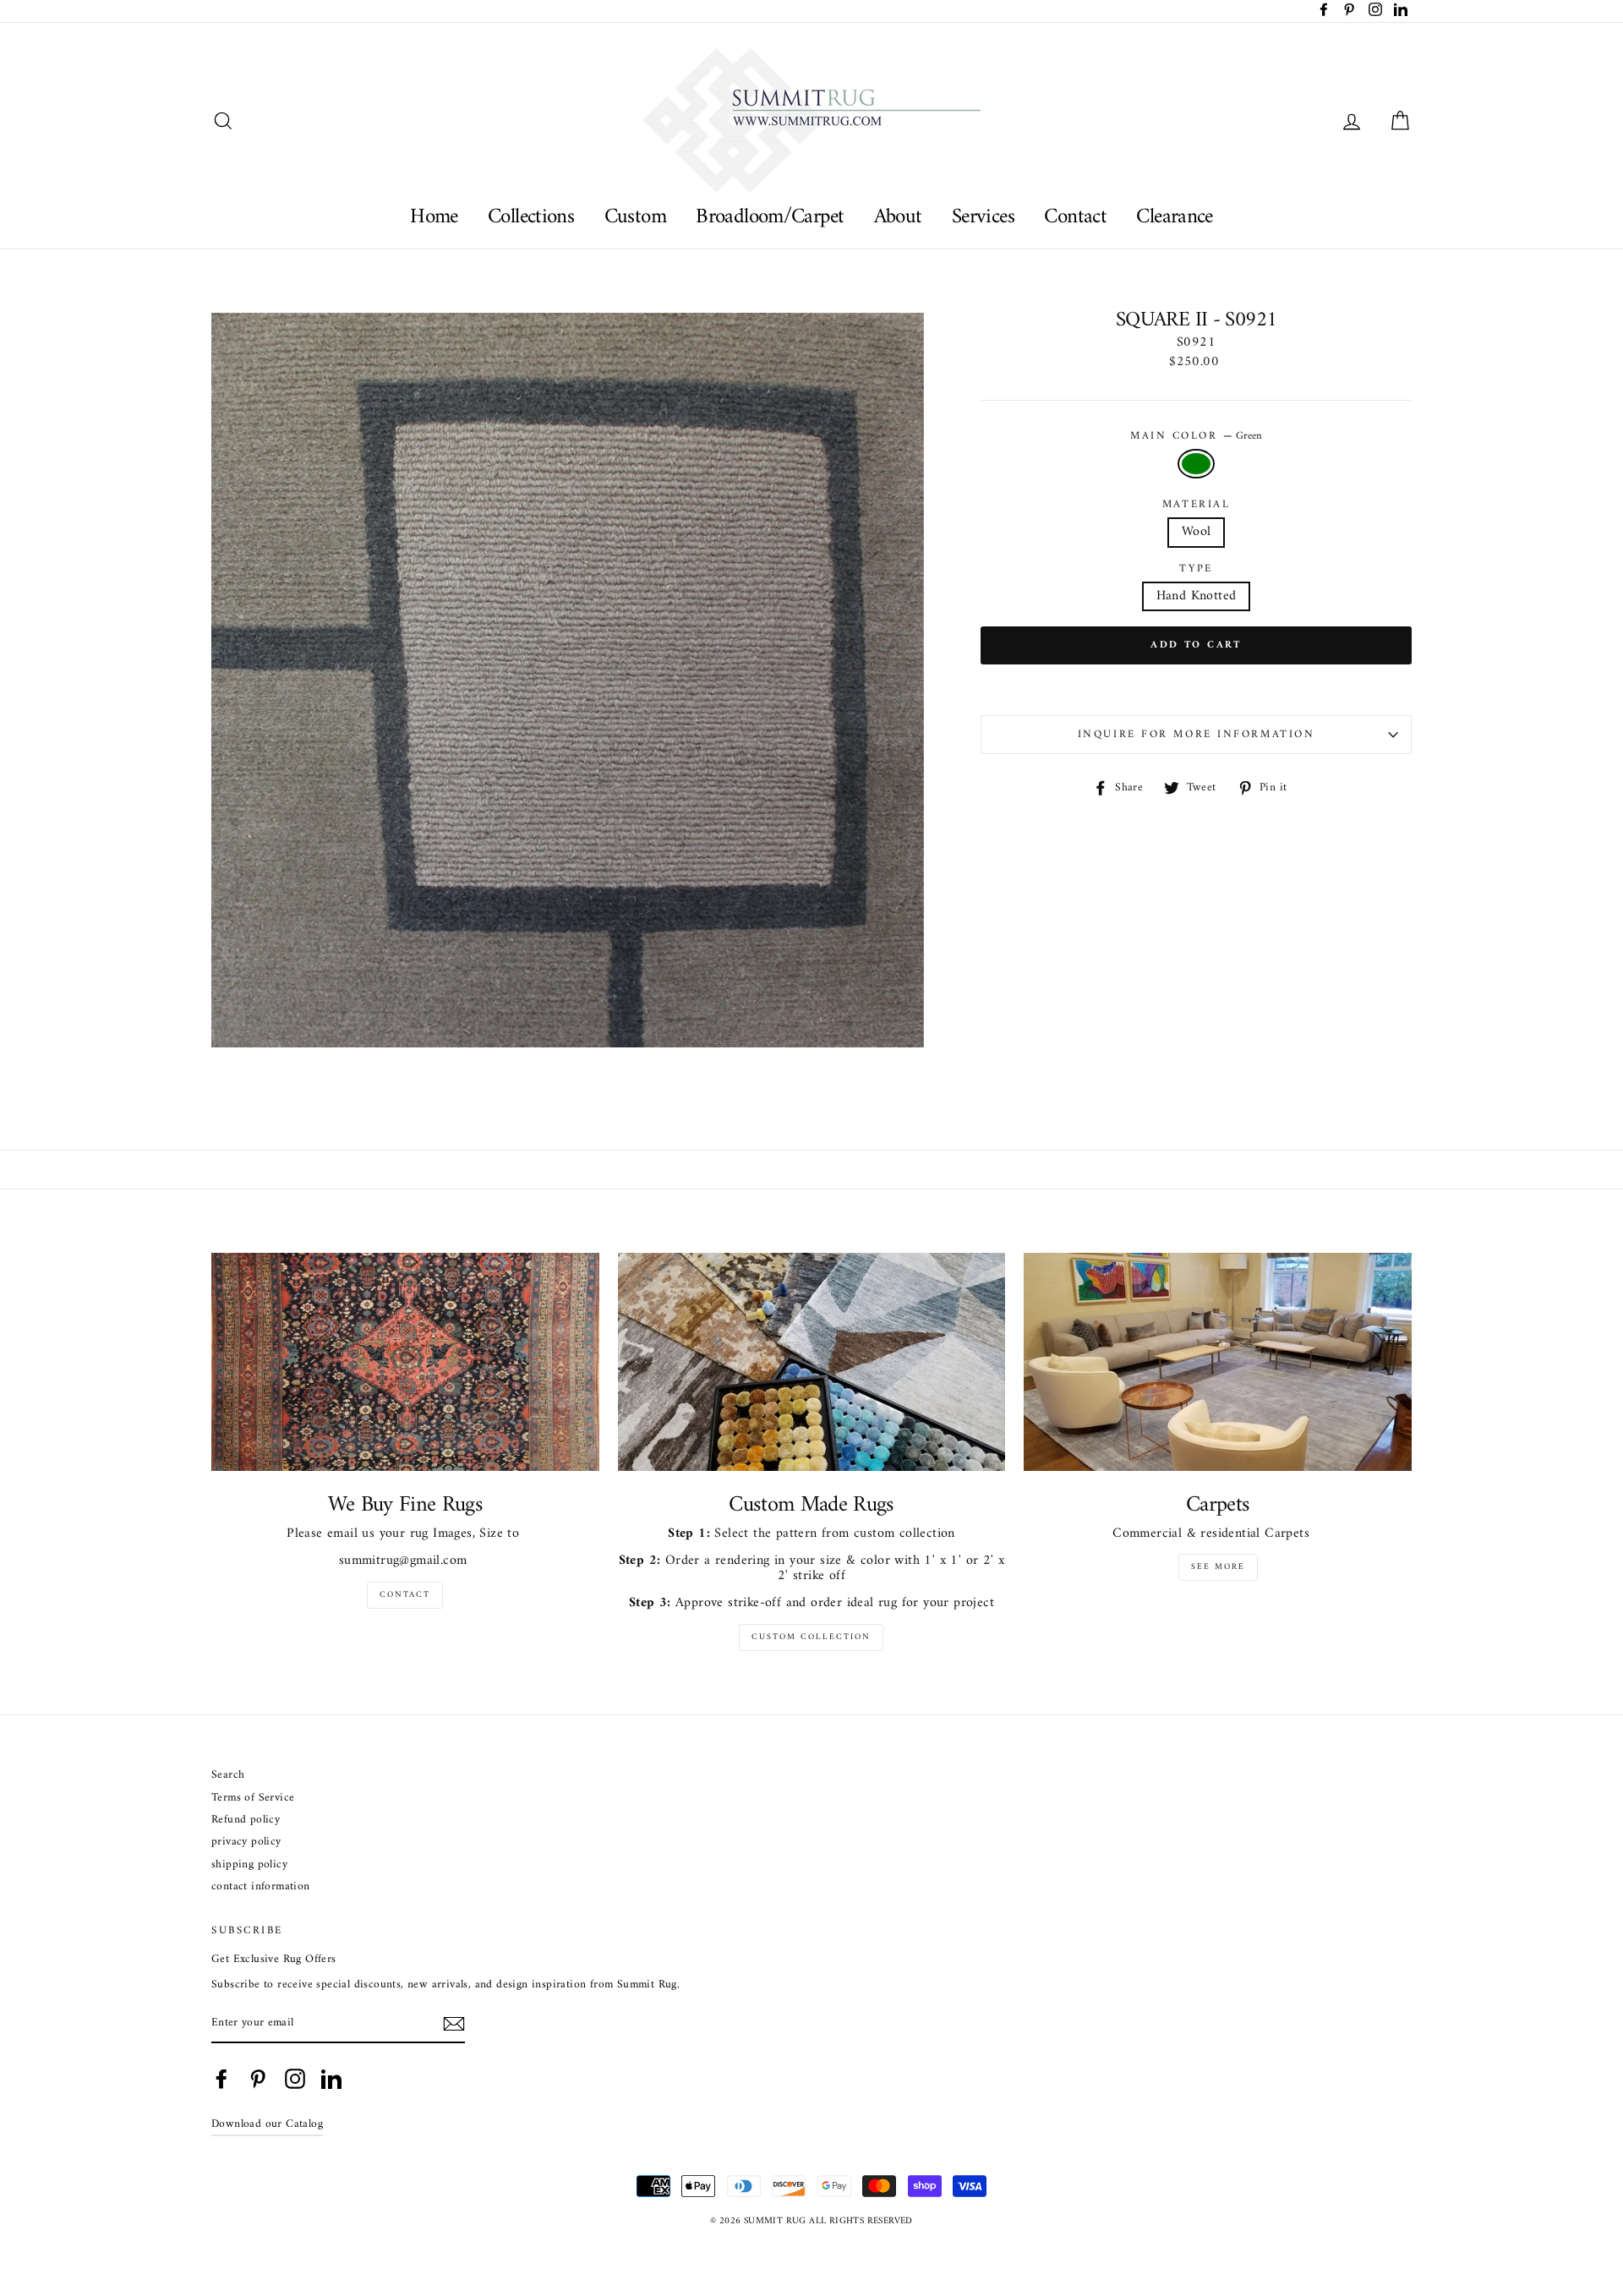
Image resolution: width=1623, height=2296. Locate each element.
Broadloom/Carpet (770, 217)
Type (1196, 569)
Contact (1075, 217)
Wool (1197, 532)
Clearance (1174, 217)
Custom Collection (811, 1637)
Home (434, 217)
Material (1196, 505)
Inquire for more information (1197, 735)
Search (228, 1776)
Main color (1196, 436)
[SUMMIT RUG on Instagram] (295, 2079)
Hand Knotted (1197, 596)
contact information (261, 1887)
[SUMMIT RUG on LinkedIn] (331, 2079)
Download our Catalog (267, 2124)
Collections (531, 217)
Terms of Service (253, 1799)
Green (1196, 464)
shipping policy (249, 1865)
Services (983, 217)
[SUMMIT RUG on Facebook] (221, 2079)
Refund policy (246, 1820)
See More (1218, 1567)
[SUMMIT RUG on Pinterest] (258, 2079)
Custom (635, 217)
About (898, 217)
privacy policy (246, 1842)
